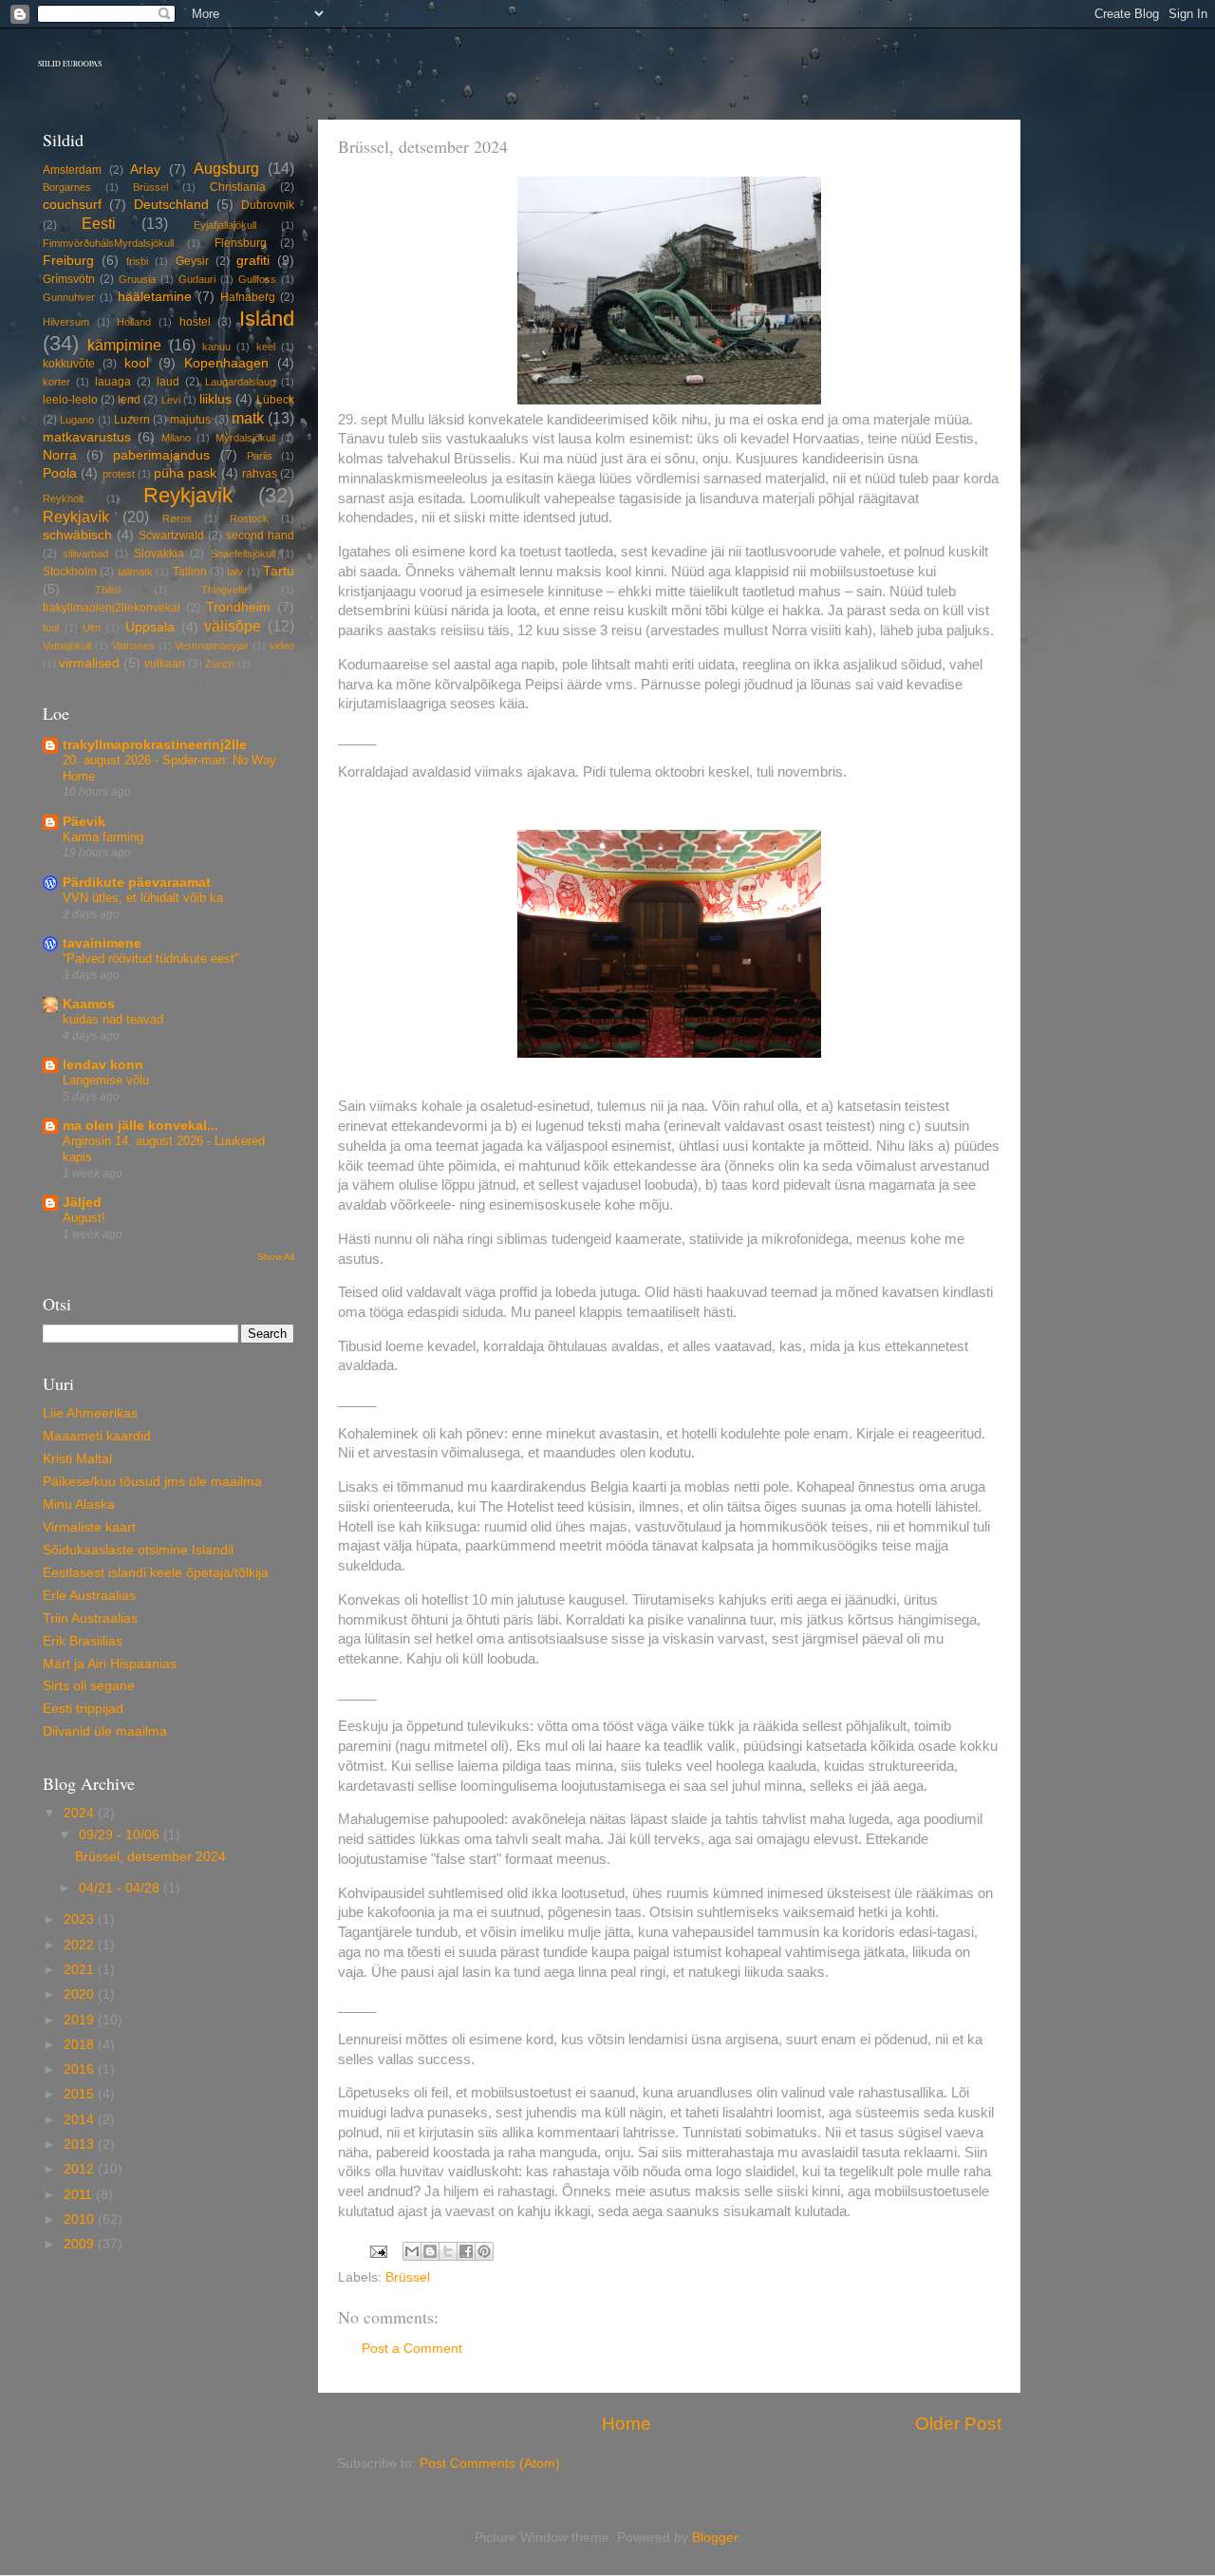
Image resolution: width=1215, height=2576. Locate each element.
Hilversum (66, 322)
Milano (176, 438)
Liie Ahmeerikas (90, 1413)
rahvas (260, 474)
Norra (60, 455)
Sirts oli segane (89, 1686)
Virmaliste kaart (89, 1527)
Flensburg (241, 243)
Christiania (238, 187)
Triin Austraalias (90, 1618)
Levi (171, 400)
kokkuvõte (69, 364)
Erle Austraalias (89, 1596)
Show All (276, 1257)
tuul (51, 628)
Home (626, 2424)
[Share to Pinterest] (484, 2251)
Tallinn (190, 572)
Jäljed (82, 1203)
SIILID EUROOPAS (70, 64)
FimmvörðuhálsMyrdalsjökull (108, 243)
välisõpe (233, 626)
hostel (195, 322)
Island (267, 319)
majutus (190, 420)
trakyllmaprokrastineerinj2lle (155, 745)
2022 (81, 1945)
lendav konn (103, 1065)
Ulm (92, 628)
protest (119, 474)
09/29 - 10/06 (121, 1835)
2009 (81, 2244)
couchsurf (72, 205)
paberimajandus (161, 455)
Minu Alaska (79, 1504)
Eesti (99, 223)
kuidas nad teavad (113, 1019)
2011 (80, 2195)
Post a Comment (412, 2349)
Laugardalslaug (240, 382)
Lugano (77, 420)
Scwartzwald (171, 536)
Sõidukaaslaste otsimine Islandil (138, 1550)
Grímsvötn (69, 279)
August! (84, 1218)
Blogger (715, 2538)
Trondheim (238, 607)
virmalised (89, 663)
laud (168, 382)
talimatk (135, 572)
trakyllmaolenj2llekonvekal (112, 608)
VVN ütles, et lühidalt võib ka (143, 898)
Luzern (132, 420)
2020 (81, 1994)
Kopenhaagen (226, 363)
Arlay (145, 169)
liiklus (215, 399)
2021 (81, 1970)
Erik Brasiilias (83, 1641)
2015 (81, 2094)
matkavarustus (87, 437)
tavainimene (102, 943)
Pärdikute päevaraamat (137, 883)
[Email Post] (377, 2251)
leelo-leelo (70, 400)
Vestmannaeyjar (212, 646)
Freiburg (68, 261)
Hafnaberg (248, 297)
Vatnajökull (67, 646)
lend (129, 400)
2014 (81, 2120)
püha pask (185, 473)
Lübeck (275, 400)
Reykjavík (76, 517)
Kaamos (89, 1004)
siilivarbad (85, 554)
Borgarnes (67, 187)
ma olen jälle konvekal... (140, 1126)
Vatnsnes (133, 646)
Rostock (249, 518)
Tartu (279, 571)
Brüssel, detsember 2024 (150, 1857)
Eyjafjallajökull (225, 225)
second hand (260, 536)
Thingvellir (224, 590)
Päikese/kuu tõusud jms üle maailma (152, 1482)
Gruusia (137, 279)
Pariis (260, 456)
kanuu (216, 347)
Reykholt (63, 498)
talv (235, 572)
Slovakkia (159, 554)
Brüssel (408, 2277)
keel (266, 347)
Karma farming (103, 837)
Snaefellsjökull (243, 554)
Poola (60, 473)
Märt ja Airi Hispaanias (110, 1664)
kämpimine (124, 345)
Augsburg (226, 168)
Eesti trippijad (83, 1709)
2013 (81, 2144)
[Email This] (412, 2251)
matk (248, 418)
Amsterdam (72, 170)
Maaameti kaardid (97, 1436)
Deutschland (171, 205)
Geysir (192, 261)
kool (137, 363)
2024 (81, 1813)
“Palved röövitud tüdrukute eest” (150, 959)
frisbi (137, 261)
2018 (81, 2045)
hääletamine (155, 297)
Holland (134, 322)
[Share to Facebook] (466, 2251)
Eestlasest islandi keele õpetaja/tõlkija (156, 1573)
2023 (81, 1919)
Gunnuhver (69, 297)
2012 (81, 2169)
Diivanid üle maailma (105, 1731)
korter (56, 382)
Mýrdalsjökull (245, 438)
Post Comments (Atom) (490, 2463)
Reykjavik (188, 495)
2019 (81, 2020)
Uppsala (150, 627)
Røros (177, 518)
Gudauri (197, 279)
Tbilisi (108, 590)
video (282, 646)
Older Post (958, 2424)
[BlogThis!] (430, 2251)
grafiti (253, 261)
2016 (81, 2069)
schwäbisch (77, 535)
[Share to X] (448, 2251)
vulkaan (165, 664)
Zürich (220, 664)
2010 (81, 2219)
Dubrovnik (268, 205)
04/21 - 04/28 (121, 1888)
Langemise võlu (106, 1080)
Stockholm (70, 572)
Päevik (84, 822)
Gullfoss (257, 279)
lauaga (113, 382)
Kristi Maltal (77, 1459)
